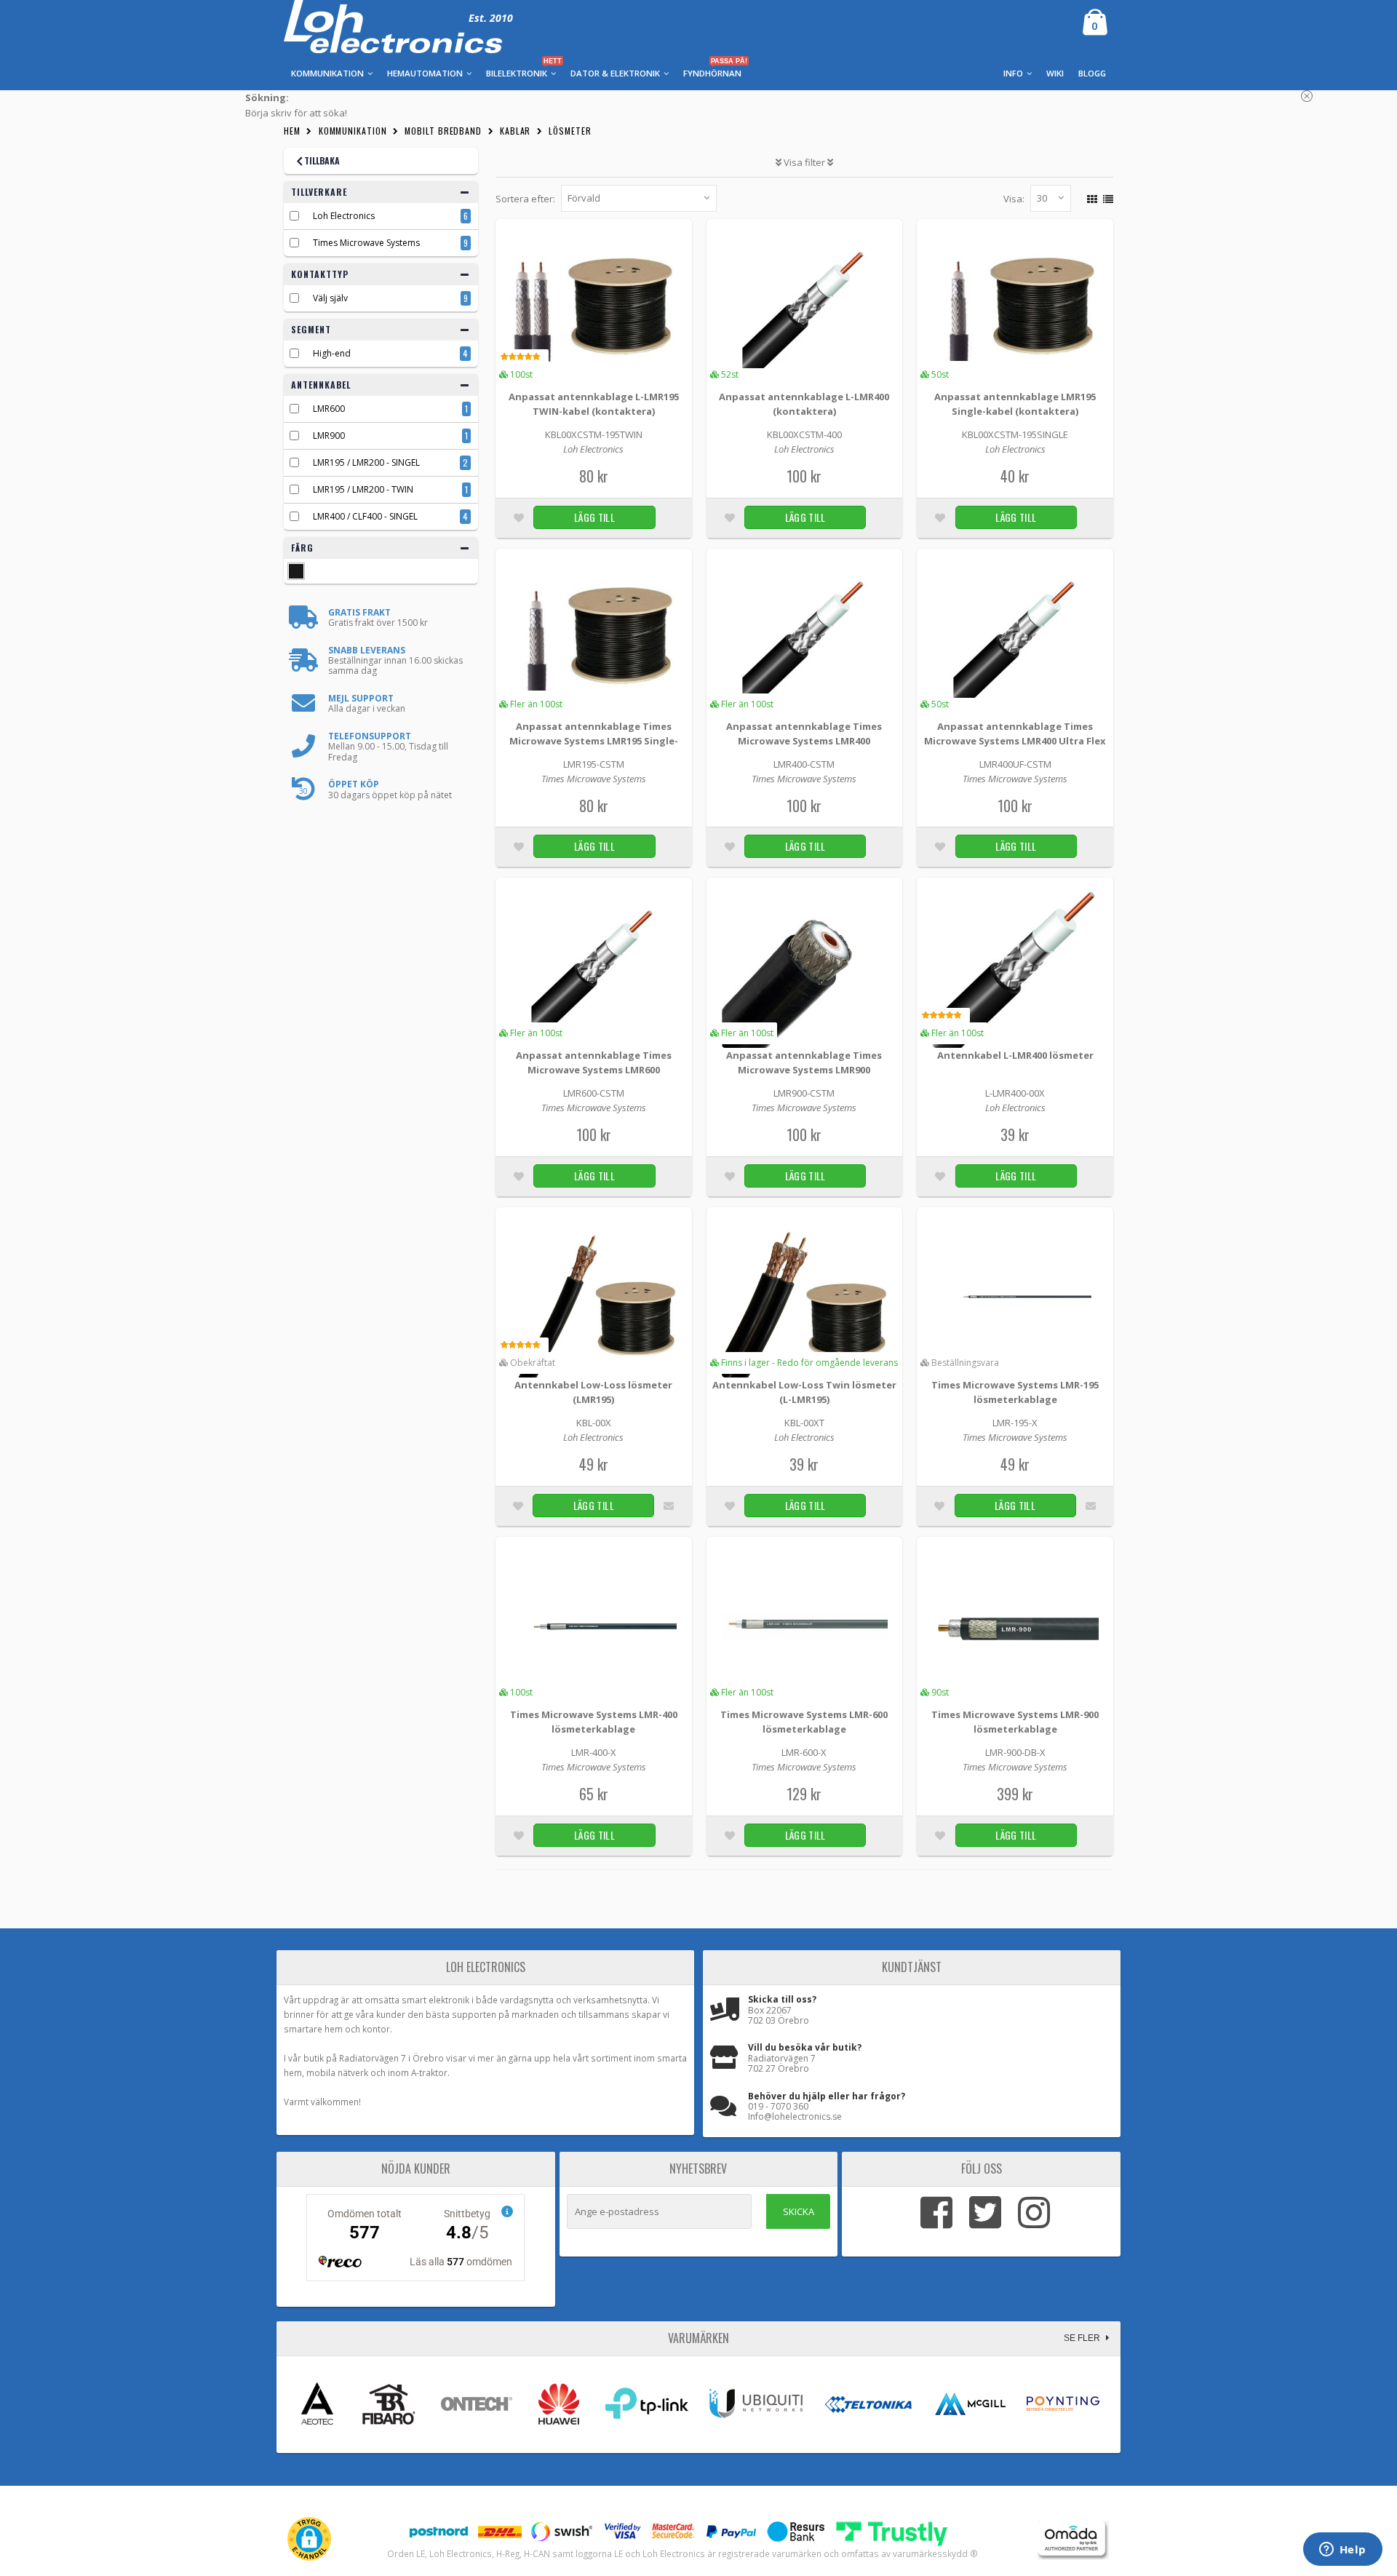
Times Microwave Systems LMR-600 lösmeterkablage (804, 1722)
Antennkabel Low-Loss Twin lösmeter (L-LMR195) (804, 1392)
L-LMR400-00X (1015, 1093)
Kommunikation (353, 131)
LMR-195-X (1015, 1423)
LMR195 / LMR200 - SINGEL (366, 462)
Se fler (1083, 2338)
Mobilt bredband (443, 131)
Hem (292, 131)
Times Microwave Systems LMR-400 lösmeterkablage (594, 1722)
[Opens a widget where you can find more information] (1342, 2551)
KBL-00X (594, 1423)
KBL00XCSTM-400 (804, 434)
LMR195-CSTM (594, 764)
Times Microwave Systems (366, 243)
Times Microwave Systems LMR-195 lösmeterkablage (1015, 1392)
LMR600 (329, 409)
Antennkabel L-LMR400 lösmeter (1015, 1055)
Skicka (799, 2211)
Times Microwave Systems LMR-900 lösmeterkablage (1015, 1722)
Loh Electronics (344, 216)
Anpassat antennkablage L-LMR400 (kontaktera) (804, 404)
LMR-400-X (594, 1752)
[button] (309, 2539)
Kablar (515, 131)
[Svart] (296, 571)
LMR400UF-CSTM (1015, 764)
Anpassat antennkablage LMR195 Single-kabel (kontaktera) (1015, 404)
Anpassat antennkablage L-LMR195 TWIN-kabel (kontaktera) (594, 404)
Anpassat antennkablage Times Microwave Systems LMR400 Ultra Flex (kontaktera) (1015, 735)
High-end (332, 353)
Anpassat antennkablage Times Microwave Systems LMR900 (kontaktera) (804, 1064)
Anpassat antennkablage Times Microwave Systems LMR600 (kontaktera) (594, 1064)
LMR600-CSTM (594, 1093)
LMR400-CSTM (804, 764)
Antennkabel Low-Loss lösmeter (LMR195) (593, 1392)
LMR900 (329, 436)
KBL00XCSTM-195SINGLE (1015, 434)
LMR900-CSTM (804, 1093)
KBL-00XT (804, 1423)
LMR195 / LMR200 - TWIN (363, 489)
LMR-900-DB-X (1015, 1752)
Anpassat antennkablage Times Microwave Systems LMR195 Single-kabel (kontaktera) (594, 735)
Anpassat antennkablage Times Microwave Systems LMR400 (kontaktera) (804, 735)
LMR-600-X (804, 1752)
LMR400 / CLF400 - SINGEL (365, 516)
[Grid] (1090, 197)
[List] (1106, 197)
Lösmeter (570, 131)
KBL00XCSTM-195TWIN (594, 434)
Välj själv (330, 298)
